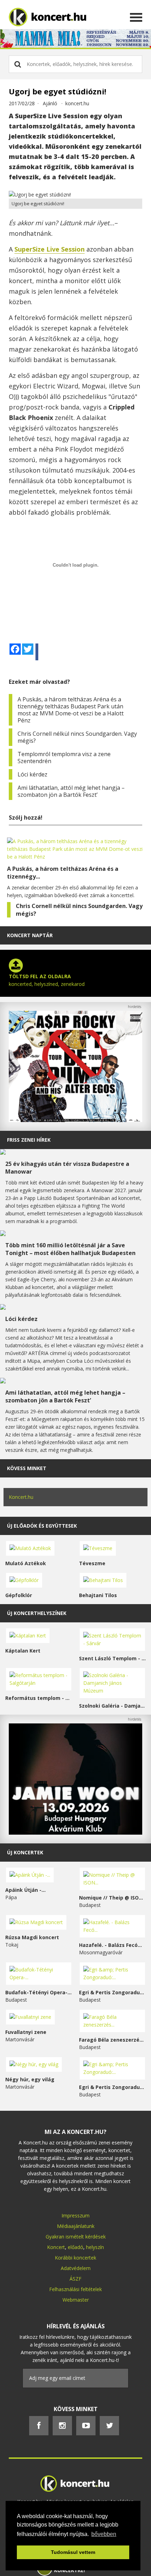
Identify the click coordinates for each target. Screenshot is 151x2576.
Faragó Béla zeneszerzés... (112, 2040)
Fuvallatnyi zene (26, 2032)
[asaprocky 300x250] (75, 1120)
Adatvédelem (76, 2268)
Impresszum (75, 2215)
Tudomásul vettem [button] (73, 2552)
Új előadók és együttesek (42, 1526)
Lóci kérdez (32, 774)
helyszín (95, 2247)
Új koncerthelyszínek (37, 1613)
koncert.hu (77, 103)
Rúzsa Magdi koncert (32, 1937)
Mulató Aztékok (26, 1563)
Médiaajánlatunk (76, 2226)
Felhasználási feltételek (75, 2289)
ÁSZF (75, 2279)
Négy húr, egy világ (30, 2079)
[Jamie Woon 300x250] (75, 1833)
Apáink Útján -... (25, 1890)
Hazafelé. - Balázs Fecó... (110, 1945)
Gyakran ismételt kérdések (76, 2237)
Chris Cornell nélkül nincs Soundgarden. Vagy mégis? (77, 737)
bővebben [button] (104, 2534)
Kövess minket (27, 1468)
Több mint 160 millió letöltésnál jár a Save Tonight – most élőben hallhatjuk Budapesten (70, 1249)
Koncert (56, 2247)
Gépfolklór (19, 1595)
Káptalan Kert (23, 1651)
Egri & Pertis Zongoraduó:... (112, 1992)
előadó (75, 2247)
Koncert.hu (21, 1497)
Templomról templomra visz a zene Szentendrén (64, 758)
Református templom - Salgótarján (39, 1698)
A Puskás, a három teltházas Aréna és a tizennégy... (63, 873)
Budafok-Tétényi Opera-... (38, 1992)
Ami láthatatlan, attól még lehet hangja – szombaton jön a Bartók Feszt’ (71, 791)
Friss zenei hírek (29, 1140)
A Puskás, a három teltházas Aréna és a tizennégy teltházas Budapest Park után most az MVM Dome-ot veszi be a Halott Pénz (71, 710)
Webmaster (76, 2300)
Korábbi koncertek (75, 2258)
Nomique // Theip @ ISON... (112, 1898)
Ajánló (50, 103)
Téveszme (92, 1563)
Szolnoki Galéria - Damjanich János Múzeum (112, 1706)
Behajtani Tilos (98, 1595)
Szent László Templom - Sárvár (112, 1658)
